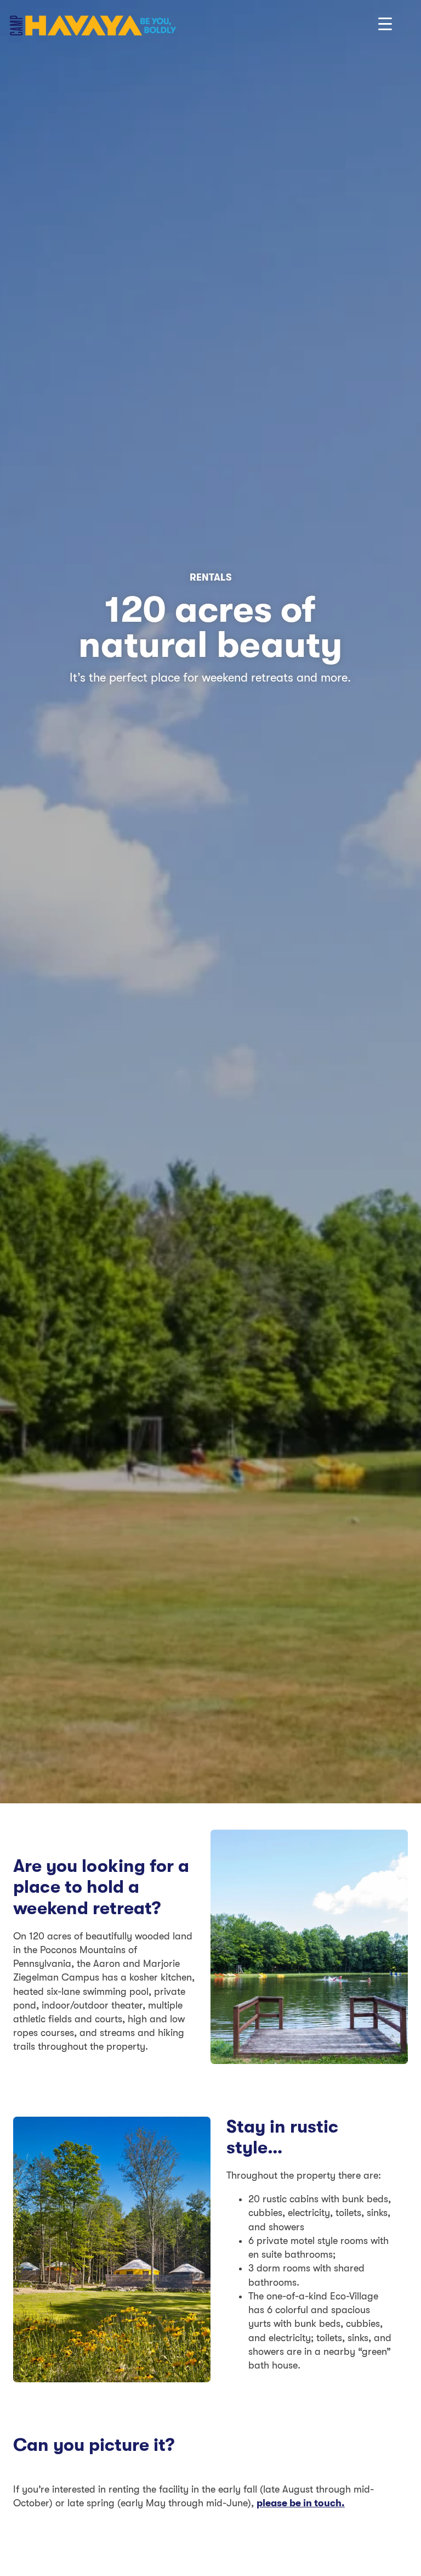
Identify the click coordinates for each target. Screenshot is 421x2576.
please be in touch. (301, 2503)
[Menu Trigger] (385, 23)
